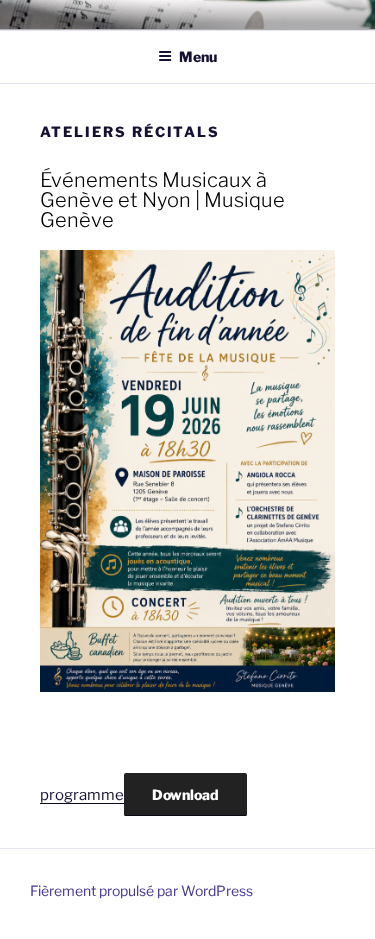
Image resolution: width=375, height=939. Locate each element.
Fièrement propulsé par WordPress (141, 890)
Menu (198, 56)
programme (82, 795)
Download (185, 794)
